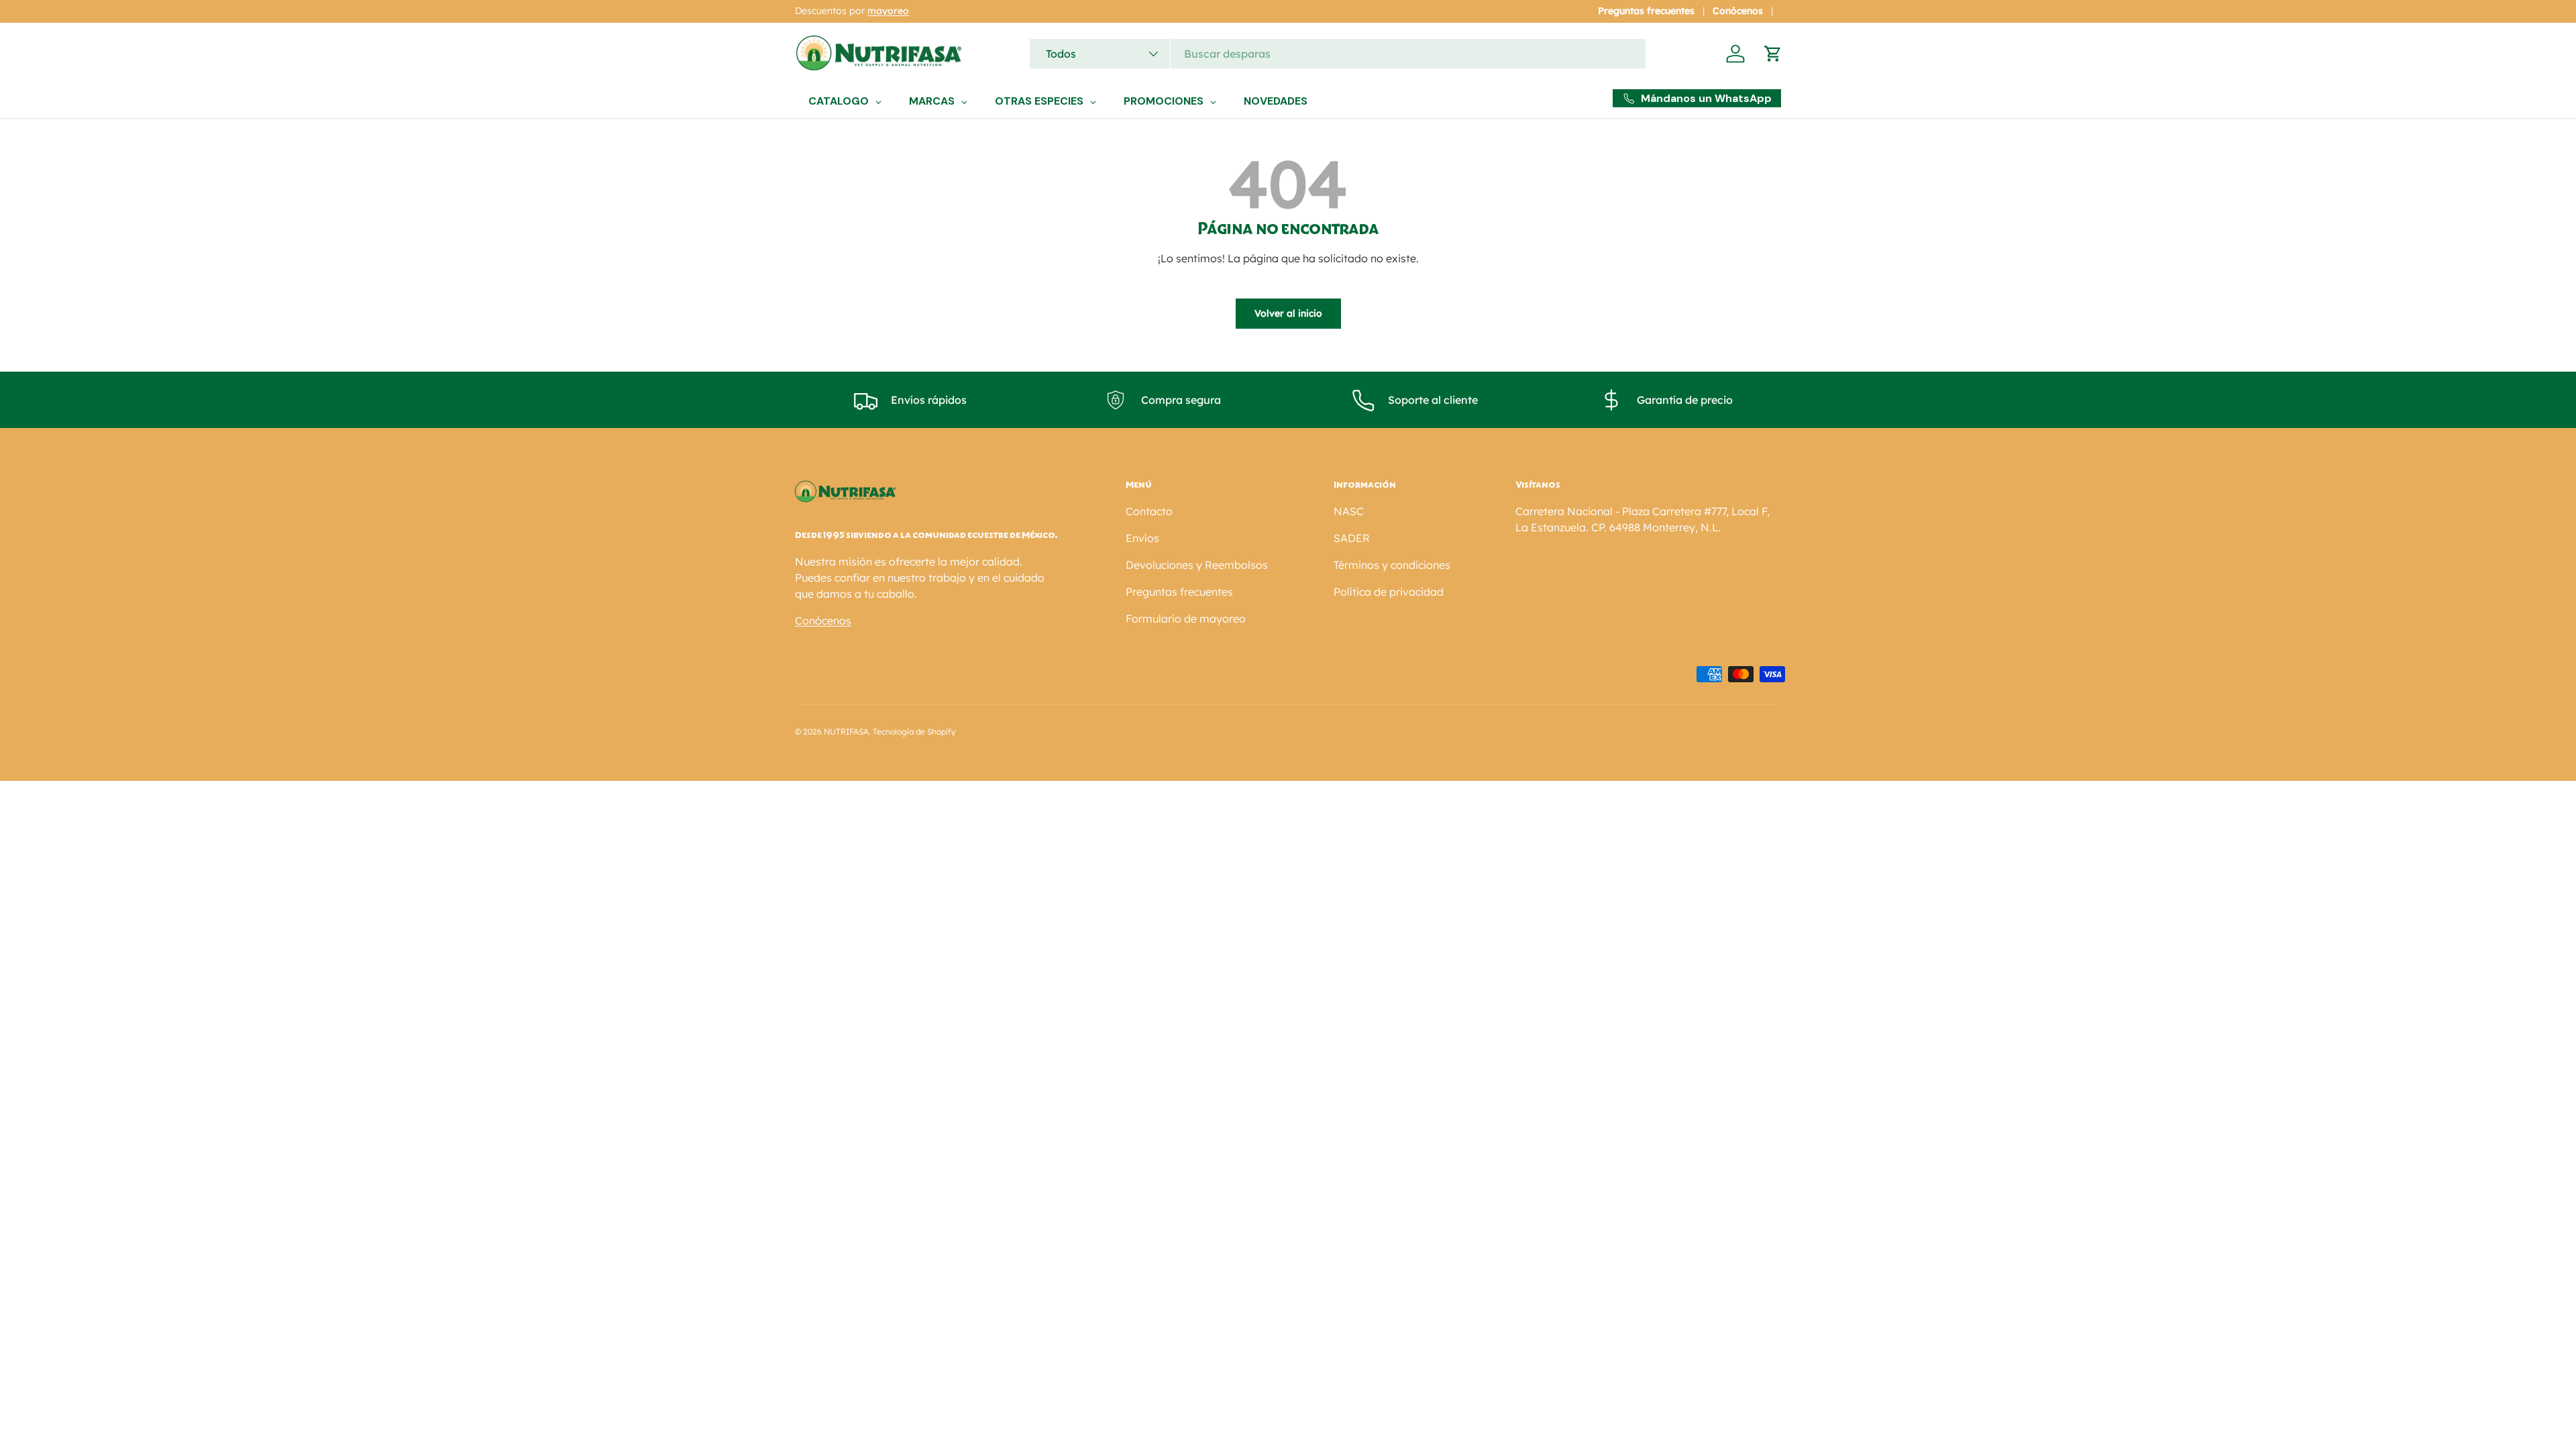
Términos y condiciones (1392, 565)
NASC (1349, 511)
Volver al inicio (1288, 313)
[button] (1773, 54)
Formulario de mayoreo (1186, 619)
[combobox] (1338, 54)
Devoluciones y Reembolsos (1197, 565)
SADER (1352, 538)
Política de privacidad (1389, 592)
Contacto (1149, 511)
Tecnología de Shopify (914, 732)
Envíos (1142, 538)
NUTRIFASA (846, 732)
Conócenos (1738, 11)
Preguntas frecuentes (1646, 11)
